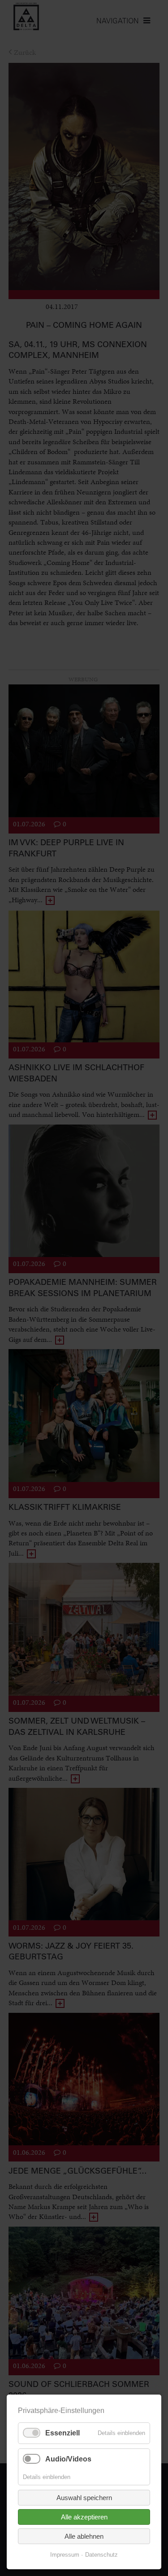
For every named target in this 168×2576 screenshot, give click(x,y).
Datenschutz (101, 2555)
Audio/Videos (68, 2459)
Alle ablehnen (84, 2536)
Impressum (65, 2555)
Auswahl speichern (84, 2498)
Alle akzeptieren (84, 2517)
